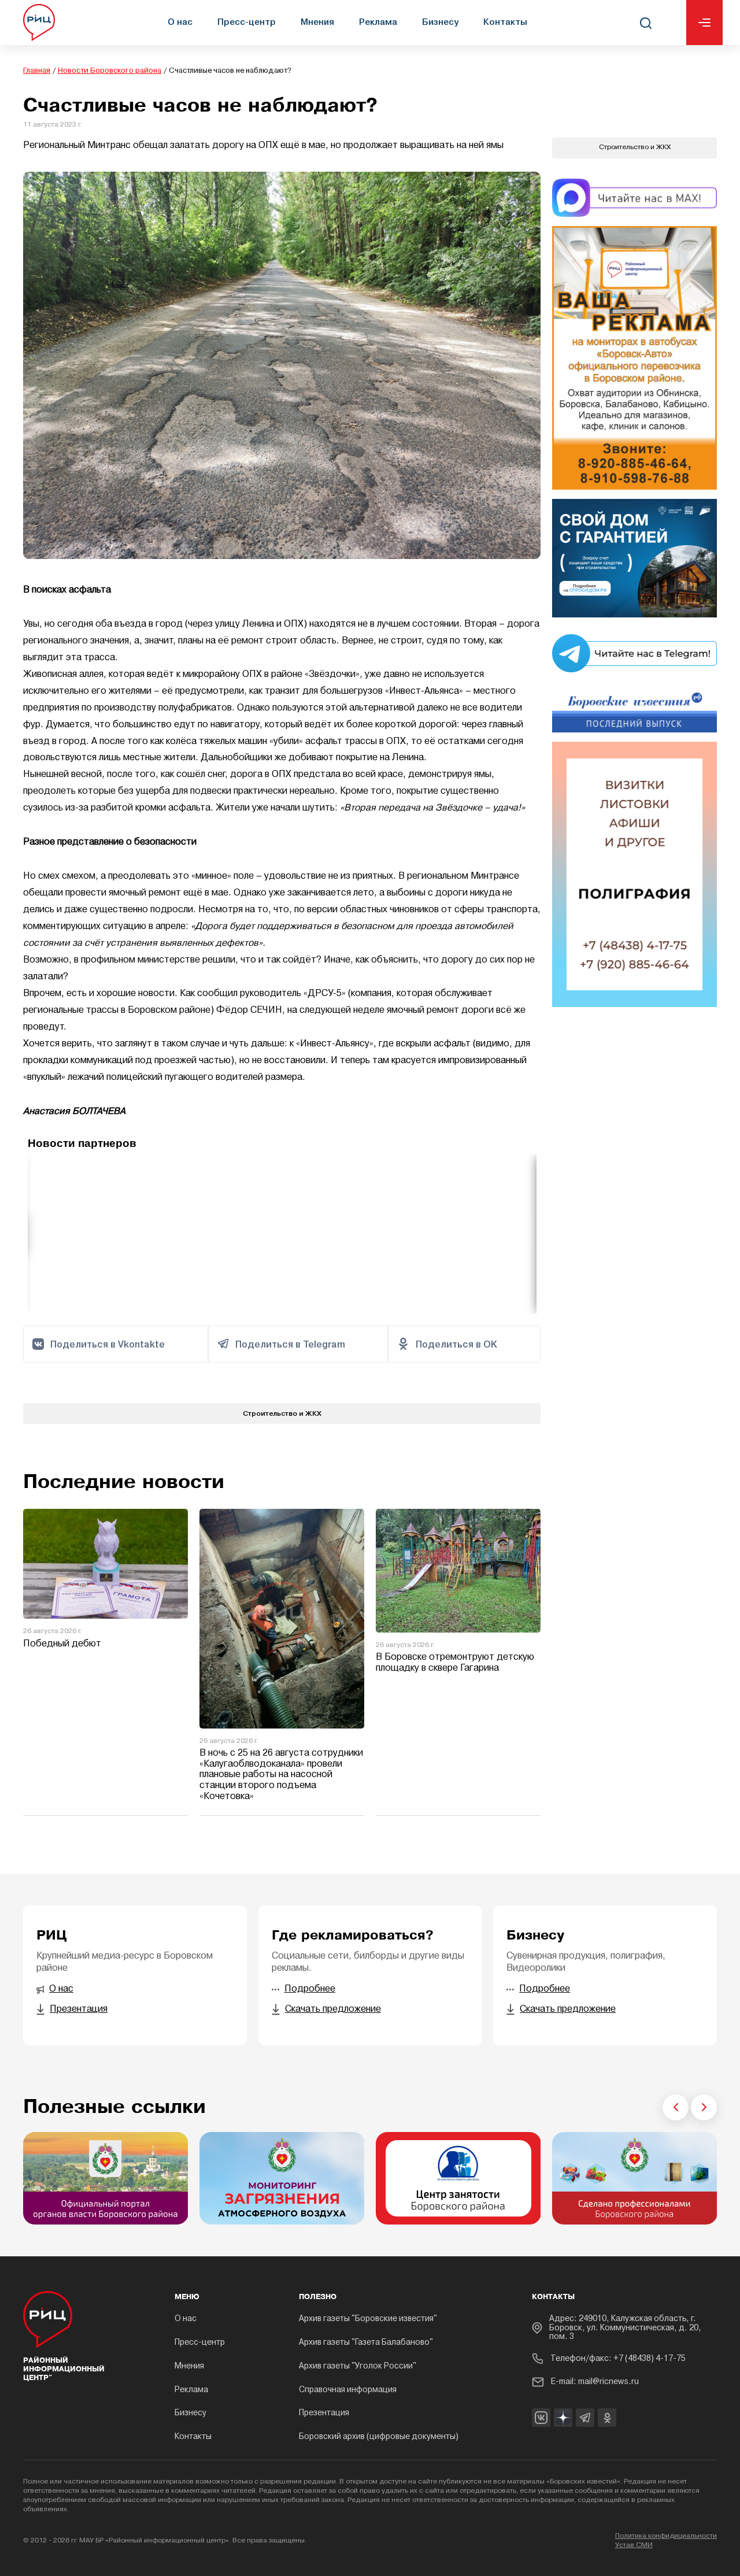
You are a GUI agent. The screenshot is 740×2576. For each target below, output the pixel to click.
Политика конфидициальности (666, 2536)
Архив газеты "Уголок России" (358, 2366)
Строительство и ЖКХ (282, 1413)
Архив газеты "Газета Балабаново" (366, 2343)
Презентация (324, 2413)
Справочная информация (348, 2390)
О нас (180, 22)
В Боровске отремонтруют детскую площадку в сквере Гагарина (455, 1663)
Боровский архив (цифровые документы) (379, 2437)
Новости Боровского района (110, 71)
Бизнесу (440, 22)
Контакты (505, 22)
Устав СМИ (634, 2545)
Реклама (378, 22)
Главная (37, 71)
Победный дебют (62, 1644)
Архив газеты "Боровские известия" (368, 2319)
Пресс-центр (247, 22)
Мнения (317, 22)
